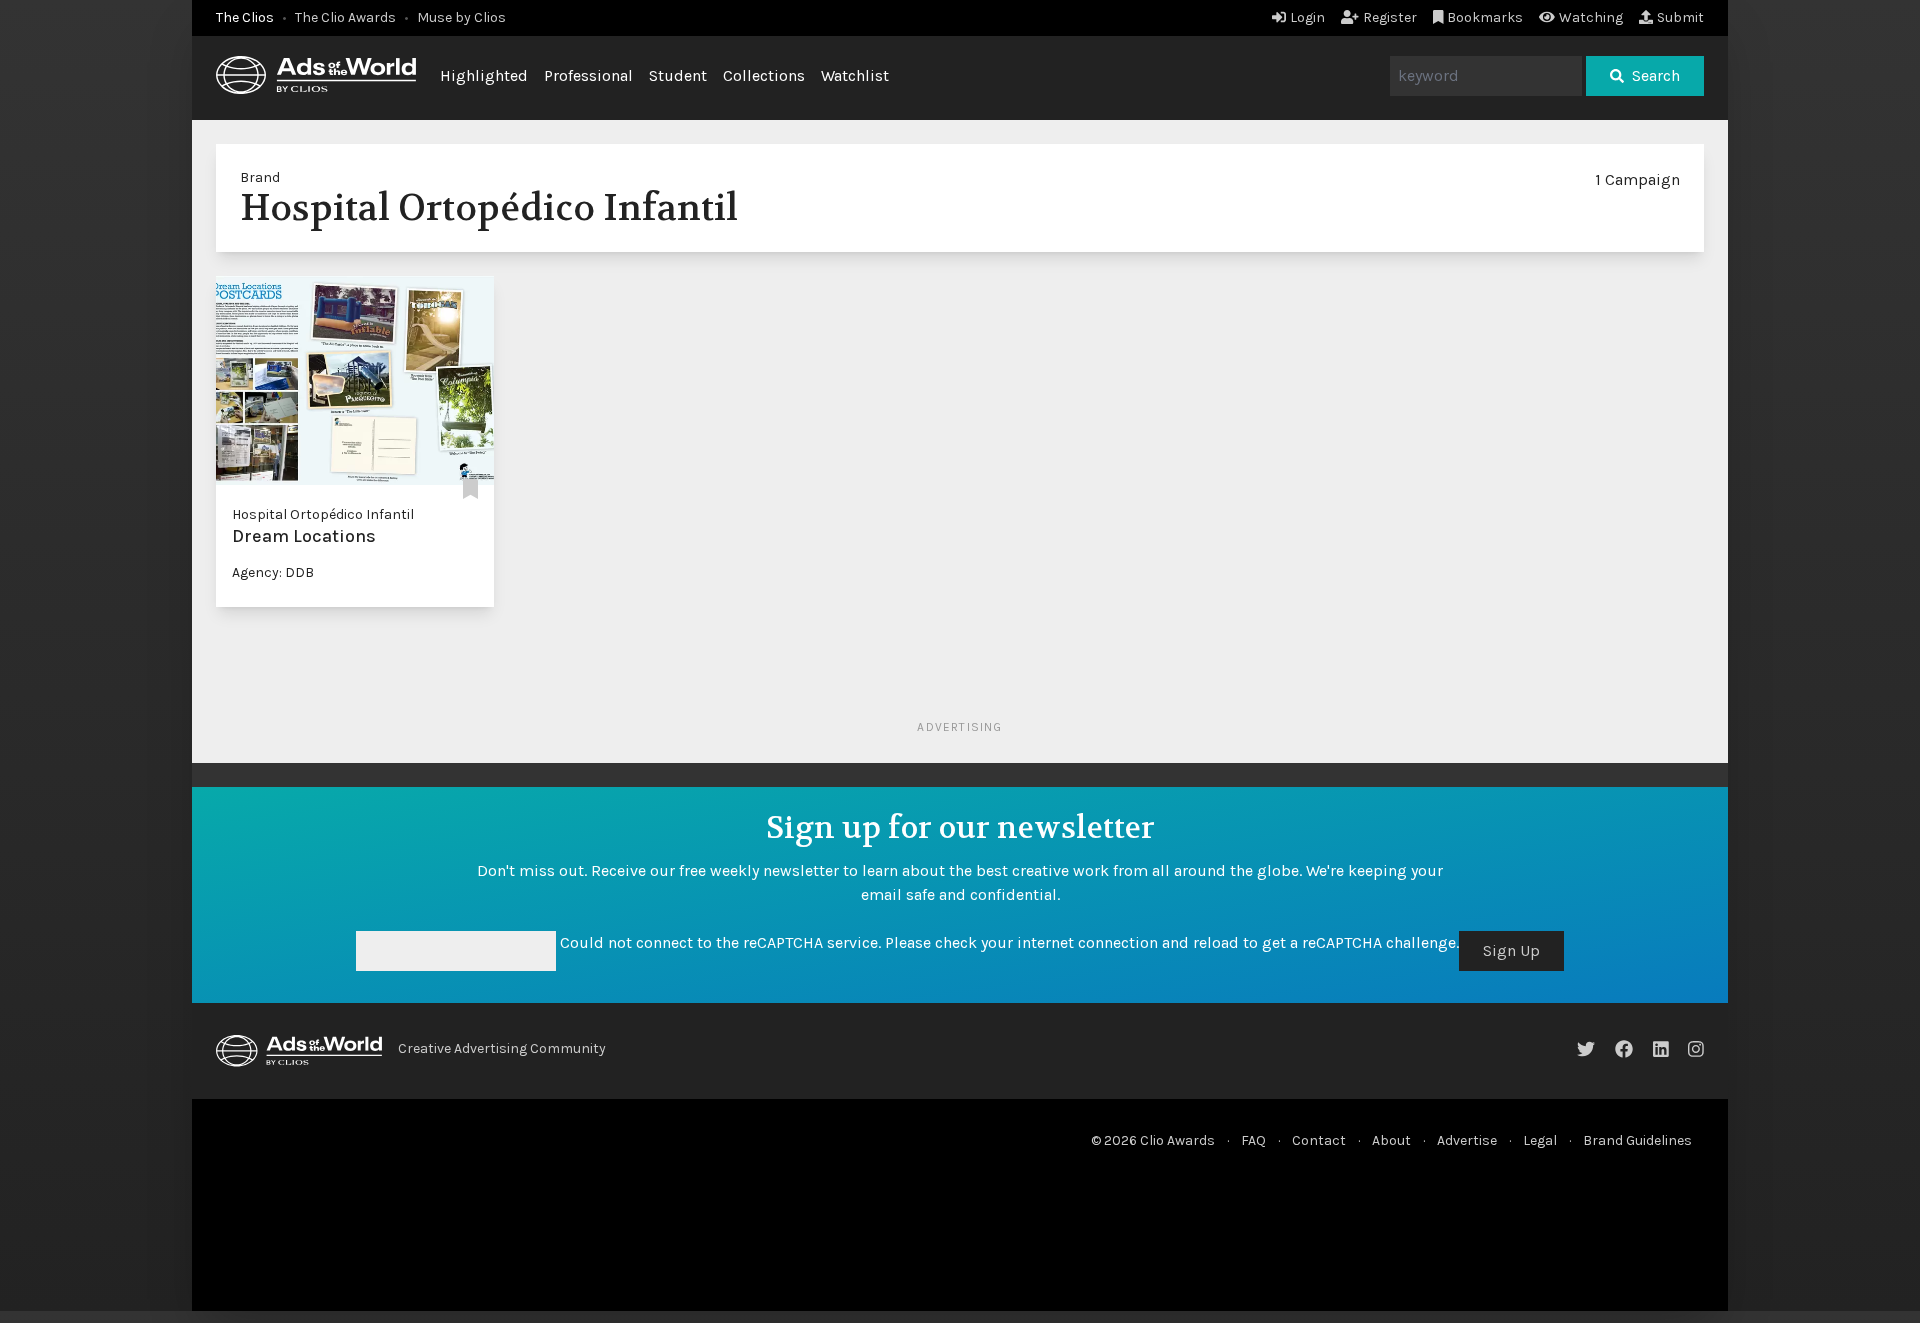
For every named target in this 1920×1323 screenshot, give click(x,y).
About (1391, 1140)
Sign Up (1511, 950)
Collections (764, 75)
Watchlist (855, 75)
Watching (1591, 17)
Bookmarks (1485, 17)
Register (1390, 17)
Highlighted (484, 75)
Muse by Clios (461, 17)
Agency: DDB (273, 572)
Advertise (1467, 1140)
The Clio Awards (345, 17)
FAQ (1253, 1140)
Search (1656, 75)
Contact (1319, 1140)
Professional (588, 75)
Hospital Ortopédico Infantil (323, 514)
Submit (1680, 17)
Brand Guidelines (1637, 1140)
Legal (1540, 1140)
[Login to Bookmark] (470, 490)
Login (1307, 17)
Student (678, 75)
